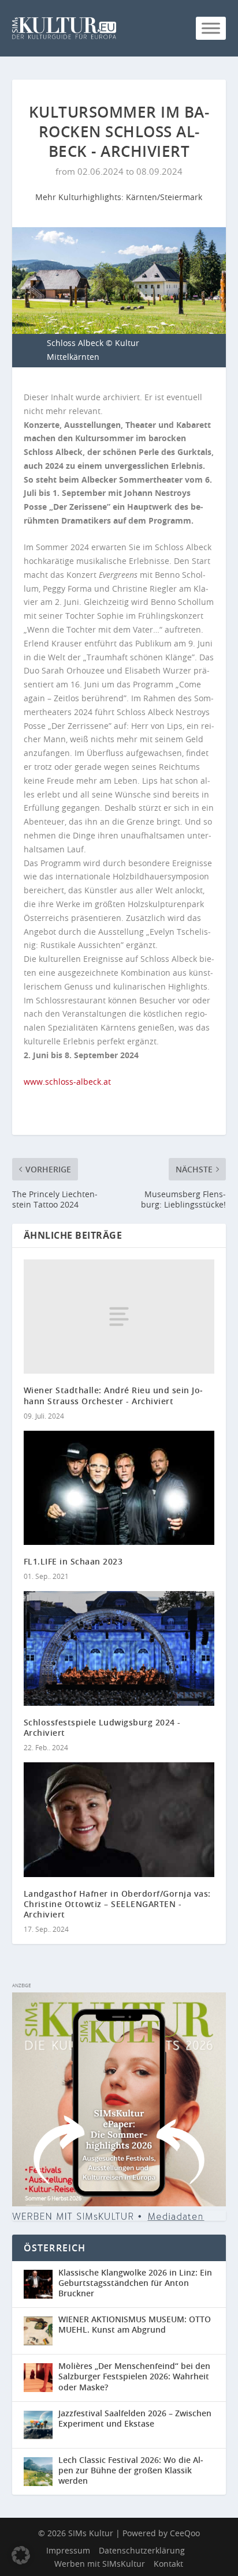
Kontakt (168, 2564)
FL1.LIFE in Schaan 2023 (73, 1561)
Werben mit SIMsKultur (100, 2564)
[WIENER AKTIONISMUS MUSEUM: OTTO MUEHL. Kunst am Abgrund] (41, 2331)
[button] (21, 2555)
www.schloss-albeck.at (67, 1082)
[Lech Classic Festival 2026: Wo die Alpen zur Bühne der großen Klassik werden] (41, 2472)
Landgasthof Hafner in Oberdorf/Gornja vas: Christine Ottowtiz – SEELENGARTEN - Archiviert (117, 1904)
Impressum (68, 2550)
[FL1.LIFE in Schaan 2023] (119, 1488)
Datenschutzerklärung (142, 2550)
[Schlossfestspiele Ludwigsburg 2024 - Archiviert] (119, 1648)
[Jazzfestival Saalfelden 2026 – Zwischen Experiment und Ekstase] (41, 2425)
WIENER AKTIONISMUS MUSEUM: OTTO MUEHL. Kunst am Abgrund (135, 2324)
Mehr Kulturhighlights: (81, 197)
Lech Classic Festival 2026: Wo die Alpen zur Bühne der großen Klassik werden (131, 2470)
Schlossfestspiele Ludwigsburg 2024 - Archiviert (102, 1727)
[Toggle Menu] (211, 28)
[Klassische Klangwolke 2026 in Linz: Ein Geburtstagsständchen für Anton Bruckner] (41, 2284)
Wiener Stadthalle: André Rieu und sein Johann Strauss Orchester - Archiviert (114, 1395)
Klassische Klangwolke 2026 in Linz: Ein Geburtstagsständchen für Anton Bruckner (135, 2283)
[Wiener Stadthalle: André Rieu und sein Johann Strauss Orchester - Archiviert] (119, 1317)
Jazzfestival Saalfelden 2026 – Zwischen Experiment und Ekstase (135, 2418)
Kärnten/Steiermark (164, 197)
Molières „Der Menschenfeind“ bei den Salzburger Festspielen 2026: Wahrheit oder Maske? (134, 2376)
